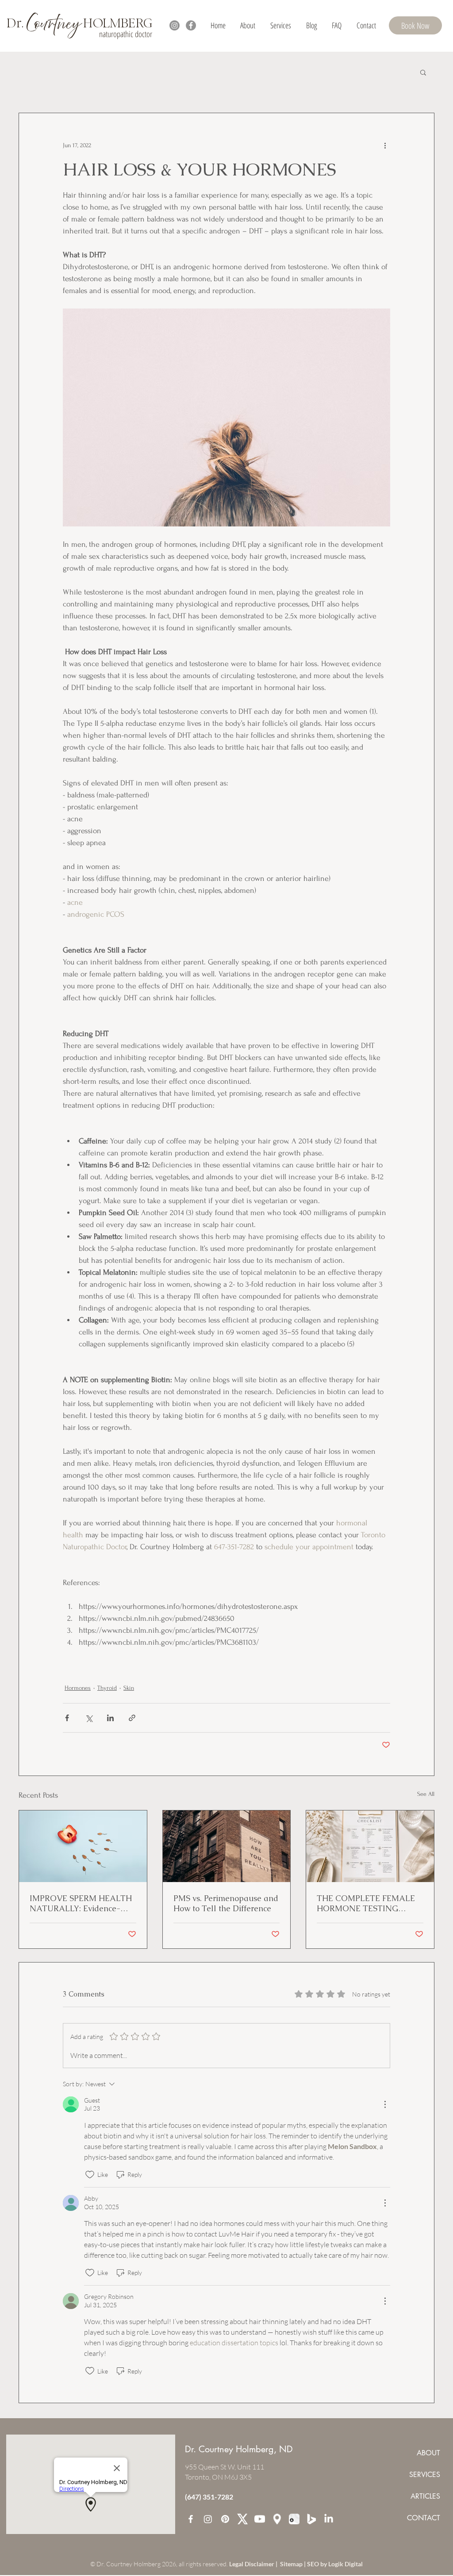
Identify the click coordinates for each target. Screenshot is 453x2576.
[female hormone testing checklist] (370, 1846)
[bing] (311, 2519)
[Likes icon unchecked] (90, 2175)
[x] (242, 2519)
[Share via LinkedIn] (110, 1718)
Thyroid (107, 1688)
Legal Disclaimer (252, 2564)
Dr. (17, 23)
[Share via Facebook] (67, 1718)
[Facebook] (191, 25)
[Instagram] (175, 25)
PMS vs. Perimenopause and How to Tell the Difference (226, 1903)
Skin (129, 1688)
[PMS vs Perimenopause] (227, 1846)
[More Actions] (385, 2104)
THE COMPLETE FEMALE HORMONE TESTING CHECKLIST (366, 1903)
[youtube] (260, 2519)
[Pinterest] (225, 2519)
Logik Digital (346, 2564)
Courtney (54, 24)
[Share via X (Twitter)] (89, 1718)
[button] (281, 25)
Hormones (78, 1688)
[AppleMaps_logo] (294, 2519)
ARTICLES (425, 2496)
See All (426, 1794)
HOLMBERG (116, 23)
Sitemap (292, 2564)
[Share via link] (132, 1718)
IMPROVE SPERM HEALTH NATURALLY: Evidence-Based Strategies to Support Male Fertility (81, 1903)
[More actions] (385, 145)
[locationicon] (277, 2519)
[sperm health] (83, 1846)
